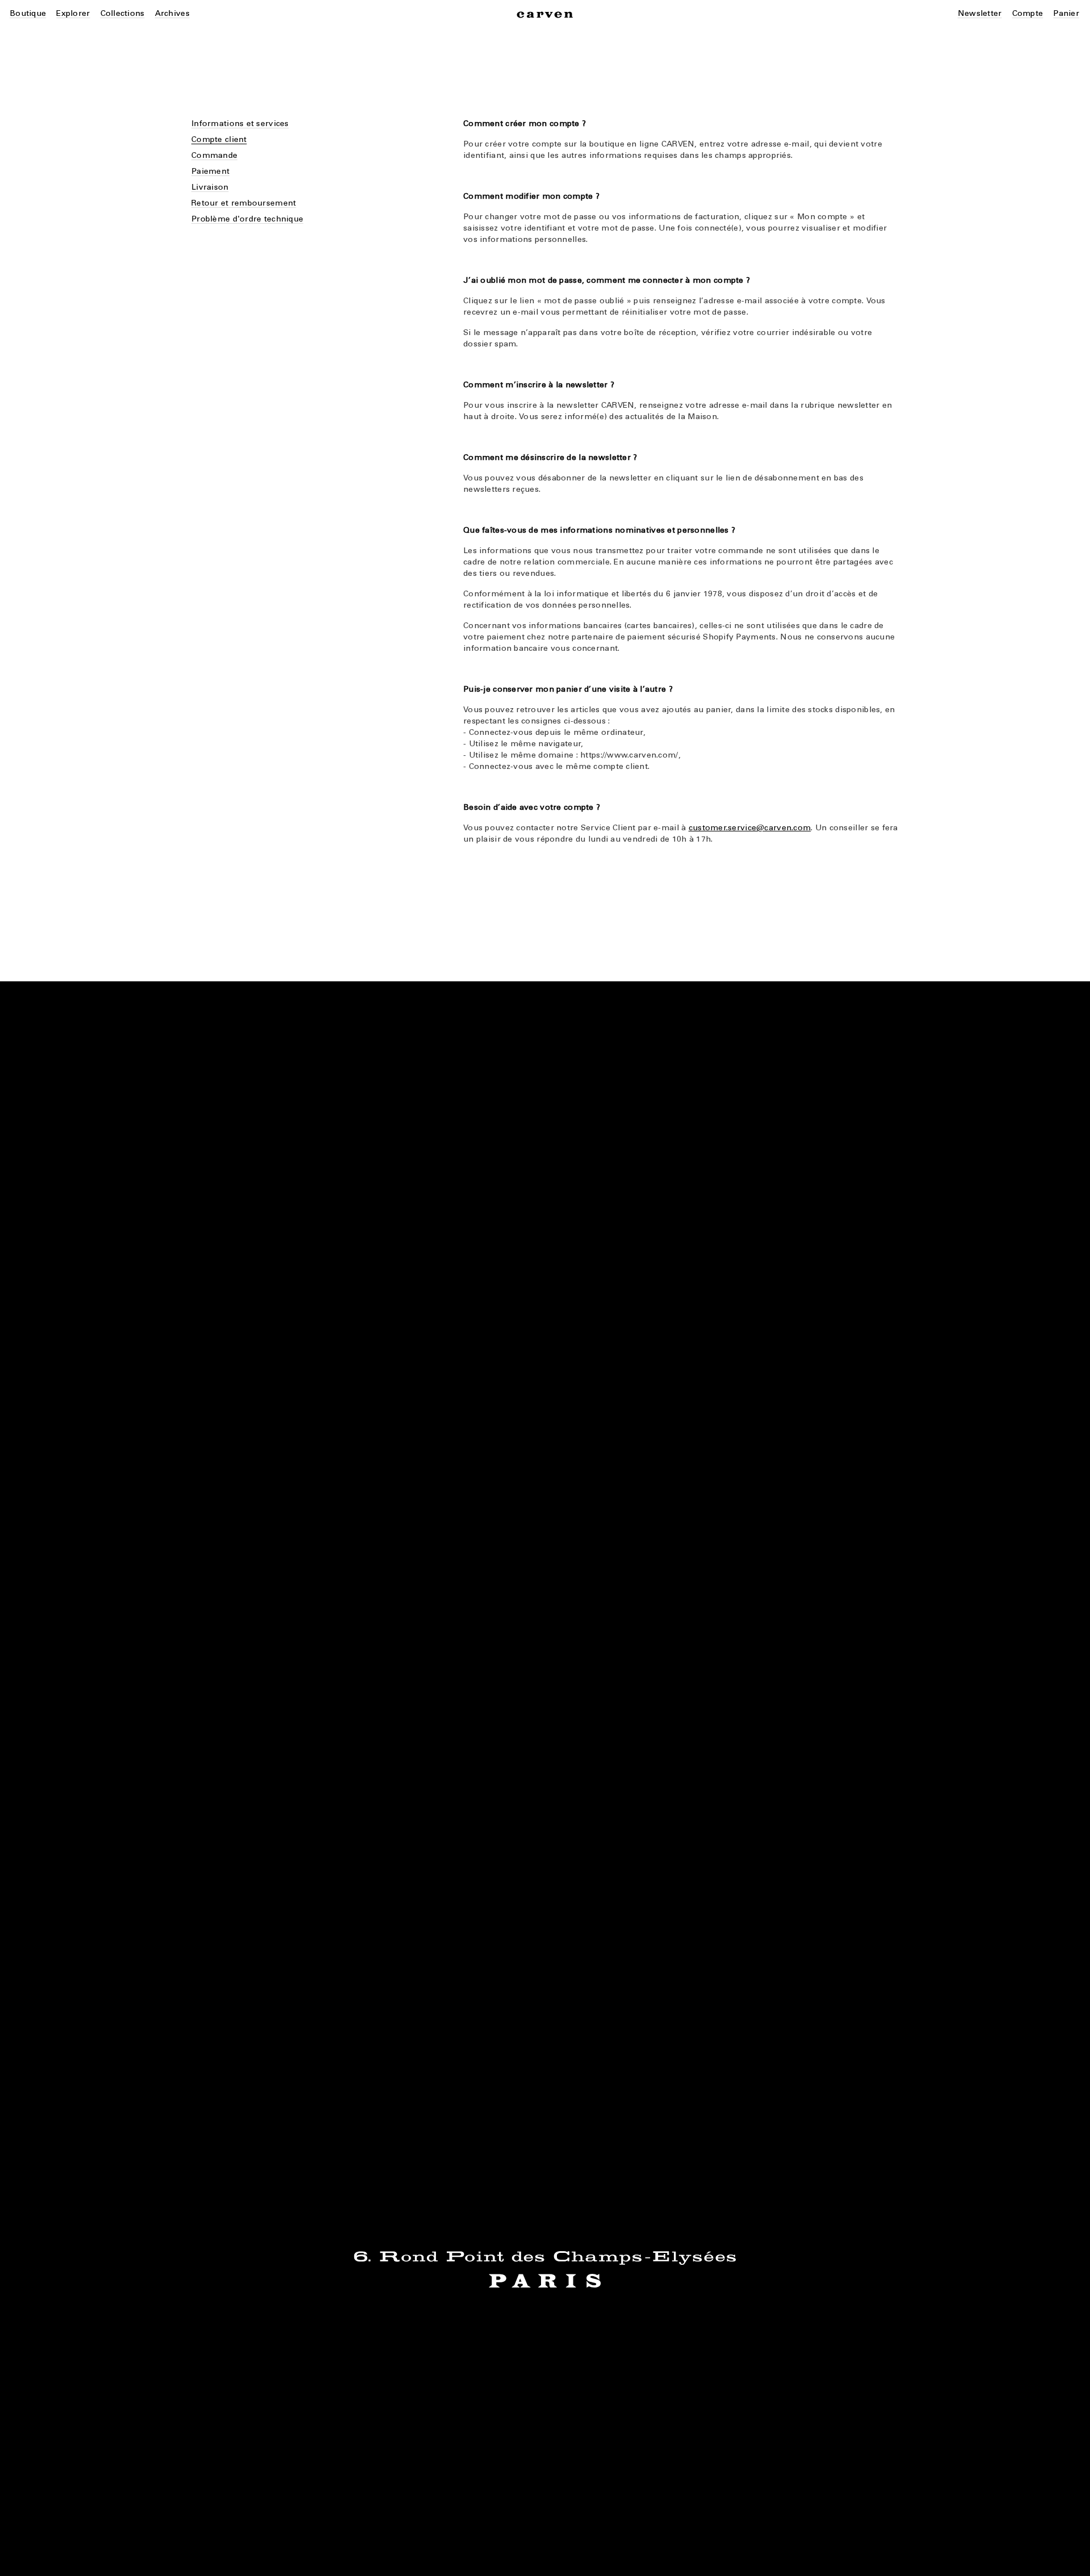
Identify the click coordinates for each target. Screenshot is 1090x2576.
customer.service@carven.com (750, 828)
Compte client (219, 139)
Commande (214, 155)
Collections (123, 13)
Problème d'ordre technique (247, 219)
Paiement (210, 171)
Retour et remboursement (244, 203)
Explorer (73, 13)
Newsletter (980, 13)
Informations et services (240, 124)
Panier (1066, 13)
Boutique (28, 13)
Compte (1028, 13)
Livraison (210, 187)
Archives (172, 13)
